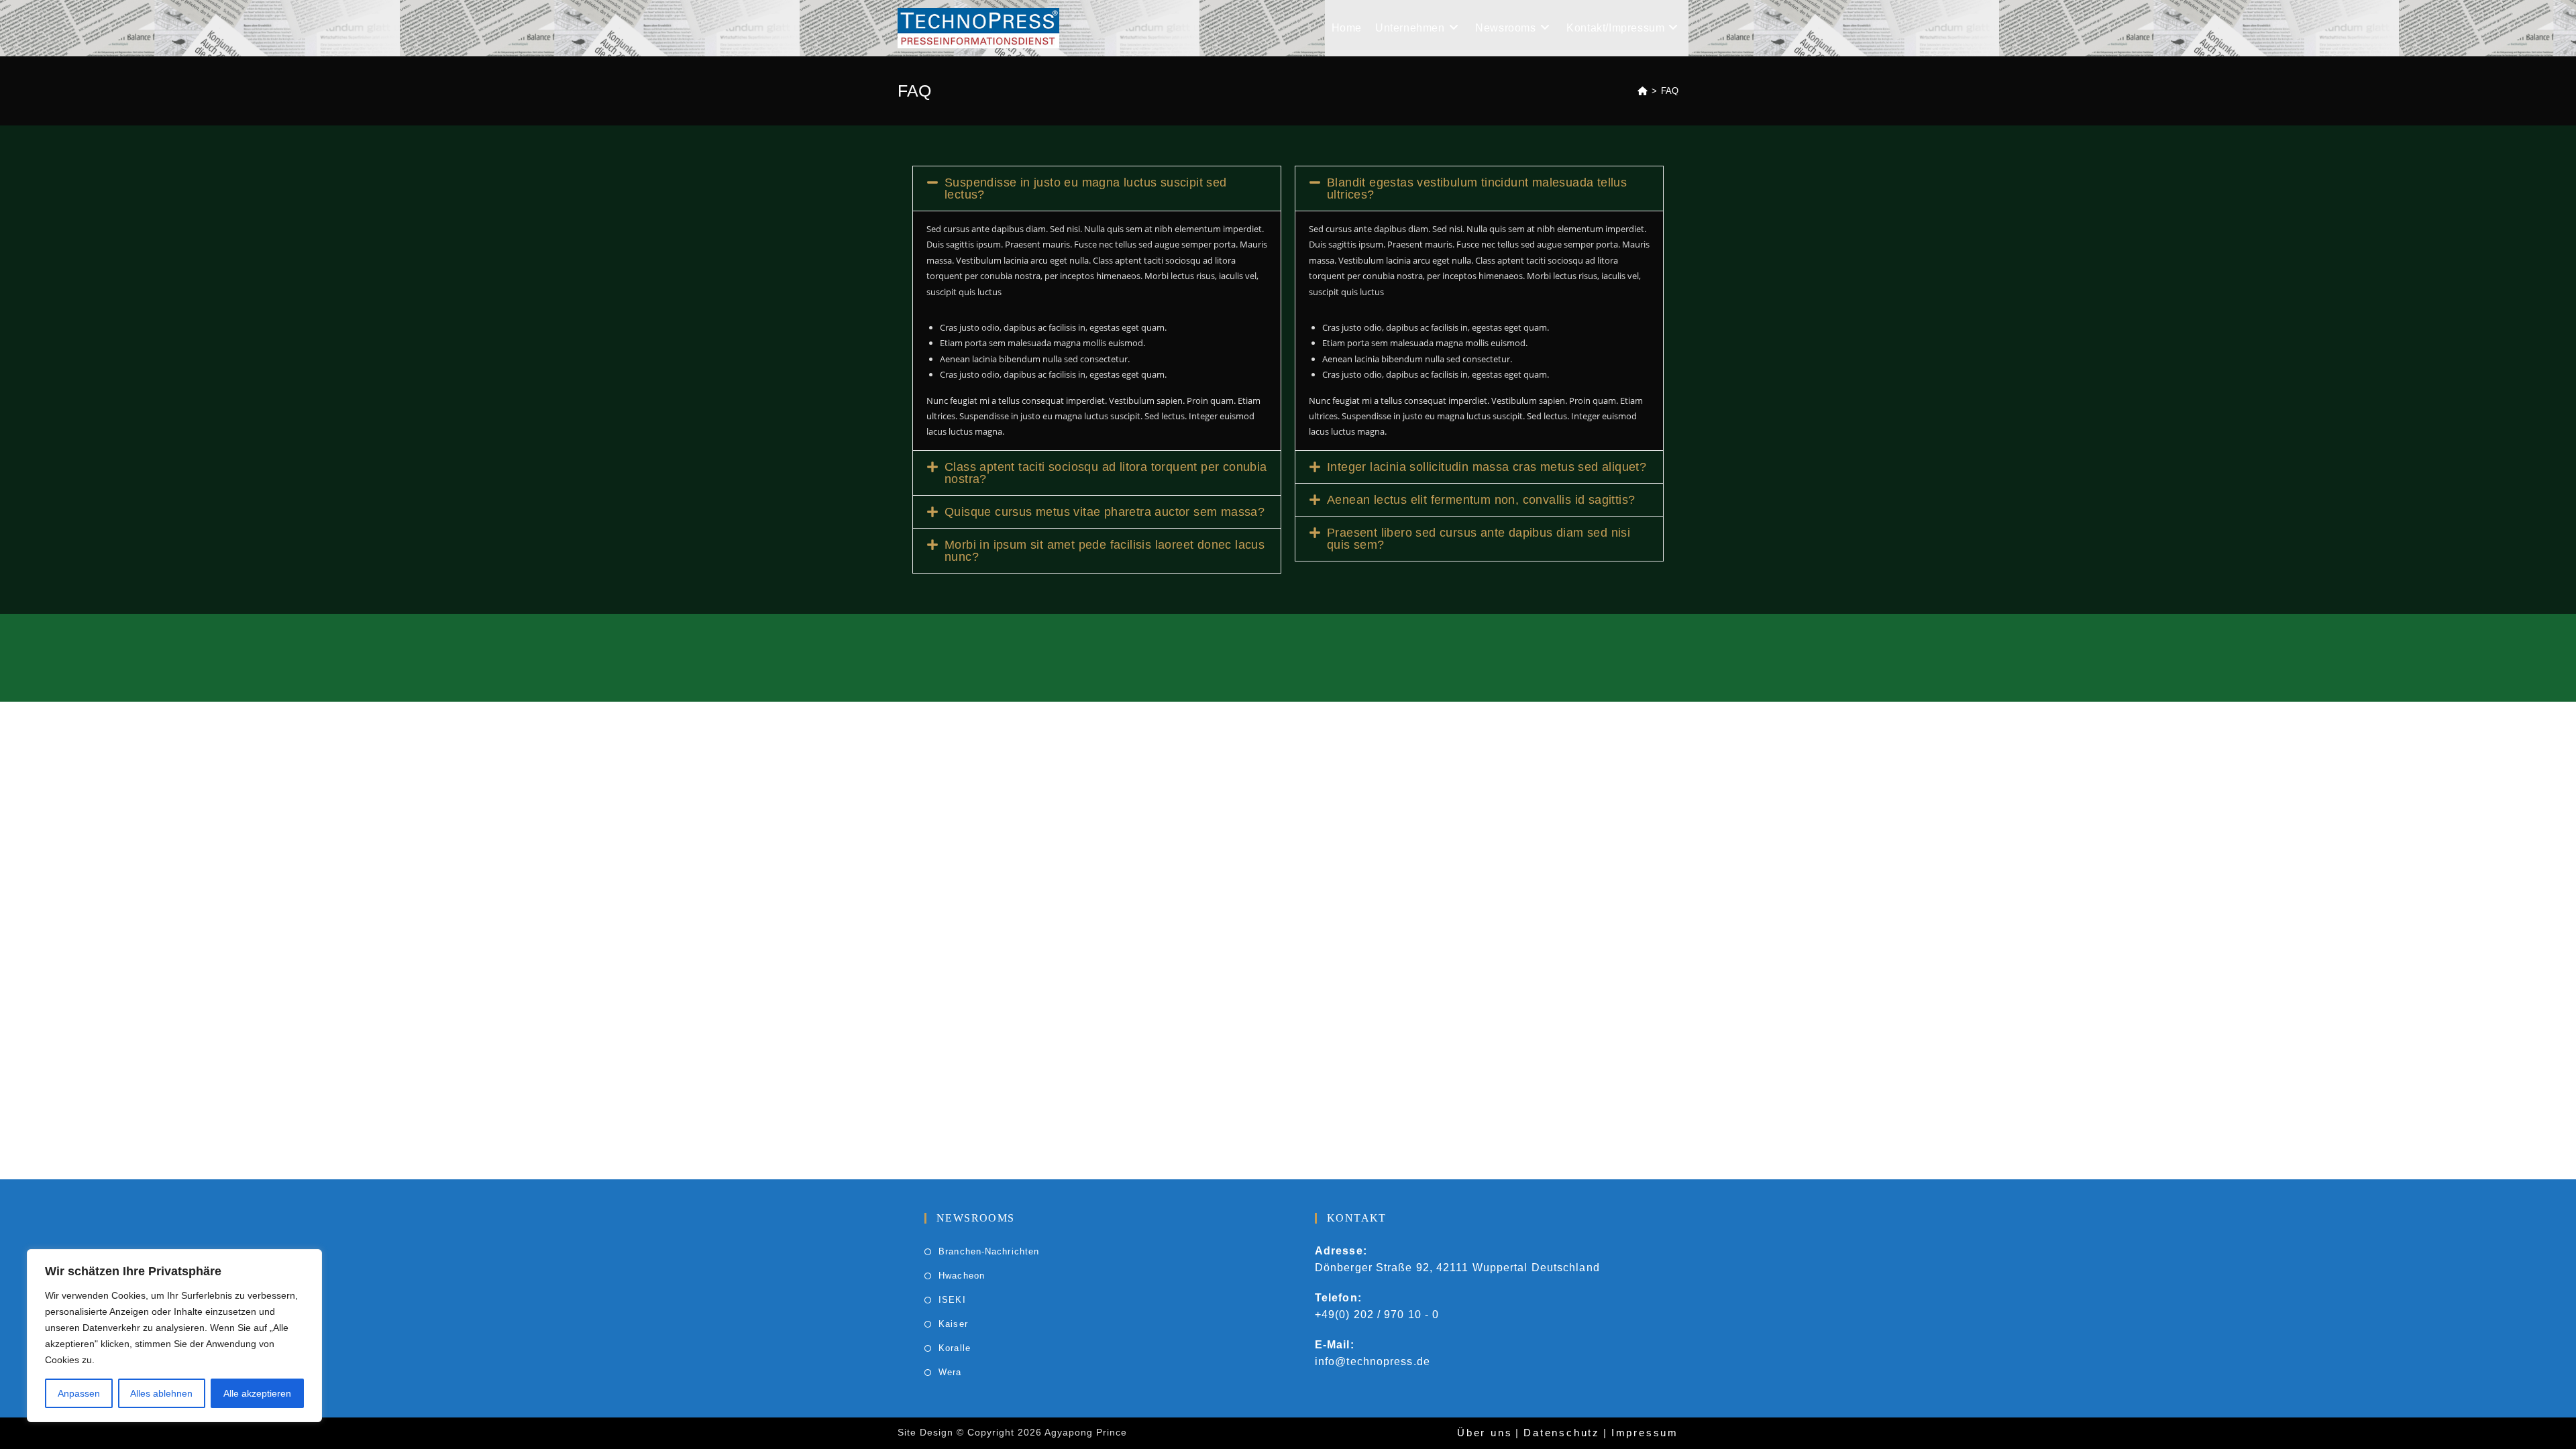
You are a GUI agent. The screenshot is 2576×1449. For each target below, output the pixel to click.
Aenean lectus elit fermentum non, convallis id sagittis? (1481, 500)
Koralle (955, 1348)
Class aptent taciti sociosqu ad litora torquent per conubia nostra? (1106, 473)
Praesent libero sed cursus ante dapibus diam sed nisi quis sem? (1479, 539)
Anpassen (79, 1393)
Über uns (1485, 1433)
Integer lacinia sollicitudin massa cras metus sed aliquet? (1487, 467)
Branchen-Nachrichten (989, 1251)
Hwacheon (962, 1276)
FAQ (1670, 91)
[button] (1097, 189)
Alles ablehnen (161, 1393)
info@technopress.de (1373, 1361)
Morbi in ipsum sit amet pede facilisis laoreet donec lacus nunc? (1105, 551)
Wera (950, 1372)
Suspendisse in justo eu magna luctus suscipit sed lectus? (1086, 189)
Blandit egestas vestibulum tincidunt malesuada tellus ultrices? (1477, 189)
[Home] (1643, 91)
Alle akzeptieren (257, 1393)
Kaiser (953, 1324)
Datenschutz (1562, 1433)
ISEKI (952, 1300)
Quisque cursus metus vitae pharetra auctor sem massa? (1105, 512)
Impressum (1645, 1433)
